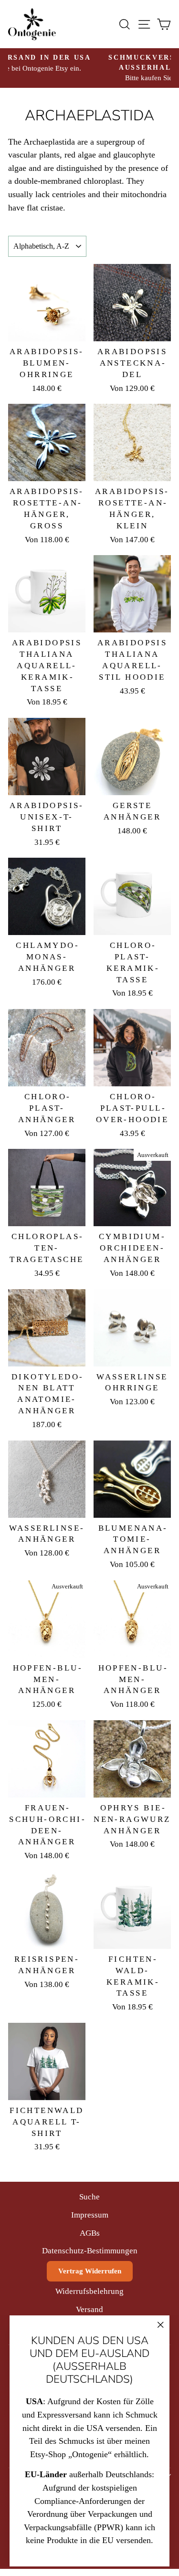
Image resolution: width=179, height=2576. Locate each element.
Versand (89, 2309)
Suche (89, 2197)
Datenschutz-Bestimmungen (90, 2251)
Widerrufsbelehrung (89, 2291)
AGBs (90, 2233)
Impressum (90, 2215)
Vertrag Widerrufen (90, 2271)
